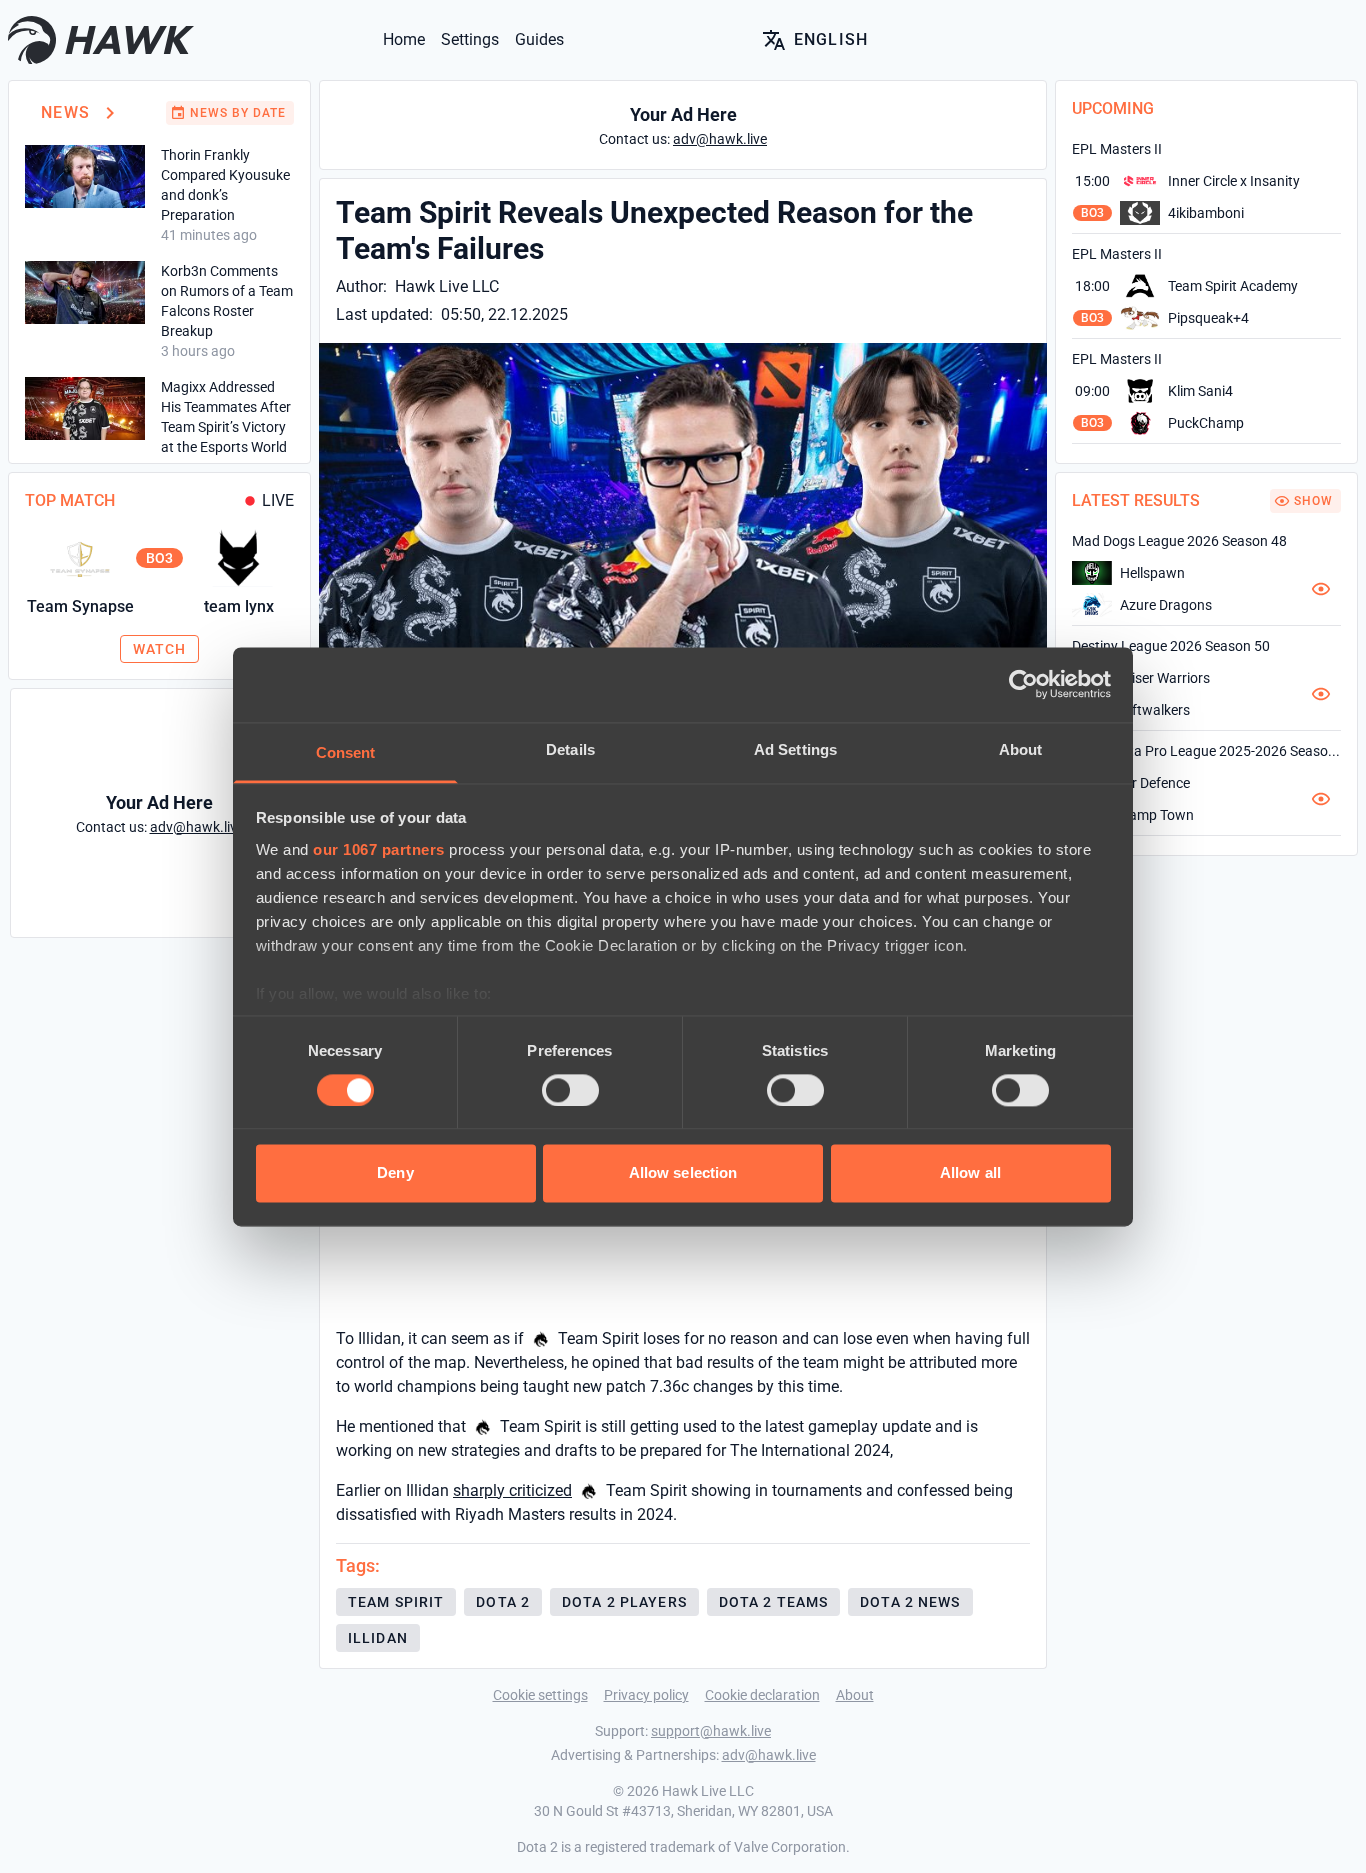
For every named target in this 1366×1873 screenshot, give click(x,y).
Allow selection (683, 1173)
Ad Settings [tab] (795, 749)
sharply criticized (512, 1490)
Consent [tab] (346, 752)
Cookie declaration (762, 1695)
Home (404, 39)
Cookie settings (540, 1695)
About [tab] (1021, 749)
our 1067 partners (379, 849)
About (855, 1695)
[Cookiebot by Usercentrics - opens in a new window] (1023, 684)
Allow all (970, 1173)
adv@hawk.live (769, 1755)
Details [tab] (570, 749)
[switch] (570, 1090)
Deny (395, 1173)
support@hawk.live (711, 1731)
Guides (539, 39)
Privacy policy (646, 1695)
